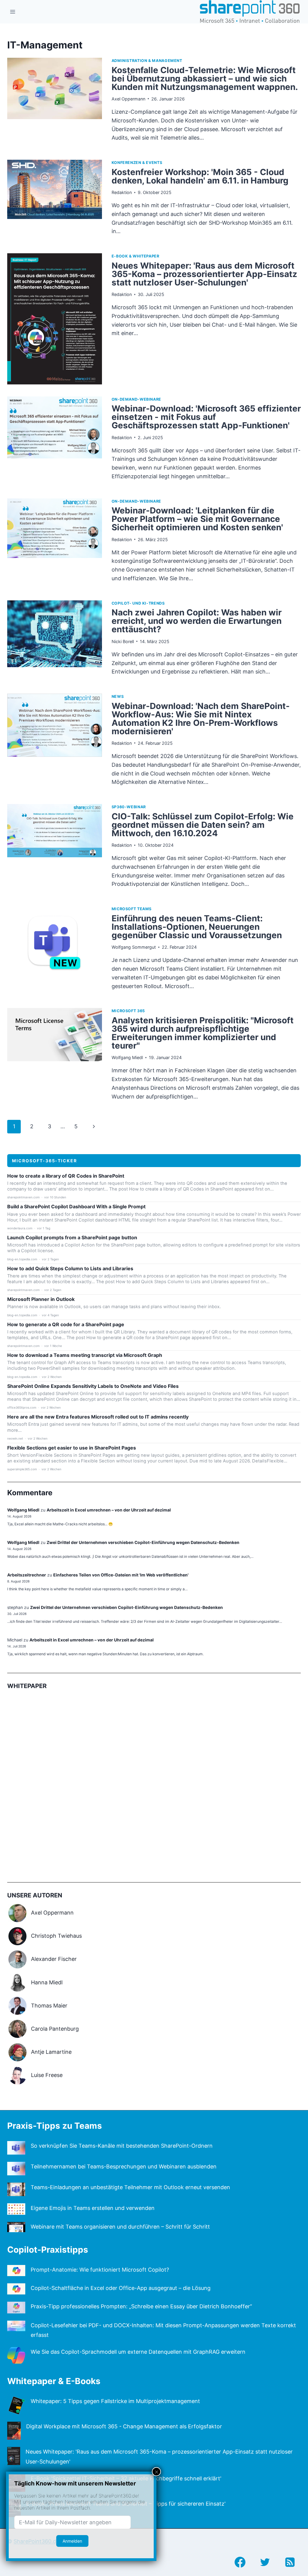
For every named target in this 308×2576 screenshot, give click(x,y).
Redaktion (122, 192)
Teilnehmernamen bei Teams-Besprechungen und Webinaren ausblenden (124, 2166)
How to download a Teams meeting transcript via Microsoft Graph (85, 1355)
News (118, 696)
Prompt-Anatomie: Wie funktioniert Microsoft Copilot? (100, 2270)
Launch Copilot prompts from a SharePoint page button (72, 1238)
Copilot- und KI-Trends (138, 603)
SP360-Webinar (129, 807)
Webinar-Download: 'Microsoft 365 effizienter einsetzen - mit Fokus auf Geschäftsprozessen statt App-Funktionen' (206, 417)
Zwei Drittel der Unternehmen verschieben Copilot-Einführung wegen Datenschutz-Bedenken (143, 1542)
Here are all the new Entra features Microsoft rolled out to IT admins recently (98, 1417)
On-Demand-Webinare (136, 399)
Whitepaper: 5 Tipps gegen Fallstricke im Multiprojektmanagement (115, 2401)
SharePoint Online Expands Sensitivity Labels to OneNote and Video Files (93, 1386)
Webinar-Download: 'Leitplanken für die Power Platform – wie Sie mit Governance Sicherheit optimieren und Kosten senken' (197, 519)
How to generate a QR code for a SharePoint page (66, 1325)
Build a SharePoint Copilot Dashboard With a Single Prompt (76, 1207)
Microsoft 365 (128, 1011)
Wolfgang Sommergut (134, 947)
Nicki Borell (123, 641)
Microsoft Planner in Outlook (41, 1299)
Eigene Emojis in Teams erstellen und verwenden (93, 2208)
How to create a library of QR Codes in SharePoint (66, 1176)
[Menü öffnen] (13, 12)
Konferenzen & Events (137, 163)
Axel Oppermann (128, 99)
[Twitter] (265, 2562)
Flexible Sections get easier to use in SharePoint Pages (72, 1448)
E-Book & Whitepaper (136, 256)
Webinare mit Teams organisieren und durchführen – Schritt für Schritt (120, 2227)
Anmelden (72, 2541)
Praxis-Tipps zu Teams (55, 2126)
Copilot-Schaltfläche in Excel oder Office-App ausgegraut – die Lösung (121, 2288)
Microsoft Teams (132, 909)
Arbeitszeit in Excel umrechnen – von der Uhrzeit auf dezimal (109, 1510)
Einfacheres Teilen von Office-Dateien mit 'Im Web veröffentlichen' (121, 1575)
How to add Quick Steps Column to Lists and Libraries (70, 1269)
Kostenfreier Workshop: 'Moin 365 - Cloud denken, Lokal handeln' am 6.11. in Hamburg (200, 176)
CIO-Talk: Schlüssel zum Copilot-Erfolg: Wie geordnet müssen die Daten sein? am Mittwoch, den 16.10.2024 (203, 825)
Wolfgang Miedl (127, 1057)
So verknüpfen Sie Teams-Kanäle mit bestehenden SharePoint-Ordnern (122, 2146)
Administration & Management (147, 61)
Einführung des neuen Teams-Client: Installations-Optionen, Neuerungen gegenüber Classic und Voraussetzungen (197, 927)
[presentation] (55, 103)
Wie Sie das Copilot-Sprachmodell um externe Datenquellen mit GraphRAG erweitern (138, 2352)
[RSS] (290, 2562)
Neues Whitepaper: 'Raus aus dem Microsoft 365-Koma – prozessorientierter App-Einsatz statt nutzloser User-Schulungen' (204, 274)
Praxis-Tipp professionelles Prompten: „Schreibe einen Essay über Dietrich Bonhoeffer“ (141, 2306)
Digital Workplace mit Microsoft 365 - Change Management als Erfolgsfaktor (124, 2426)
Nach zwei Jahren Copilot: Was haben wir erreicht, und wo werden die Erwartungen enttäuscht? (197, 621)
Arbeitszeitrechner (27, 1575)
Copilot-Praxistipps (48, 2250)
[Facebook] (240, 2562)
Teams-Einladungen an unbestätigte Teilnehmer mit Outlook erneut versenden (130, 2187)
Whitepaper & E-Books (54, 2381)
